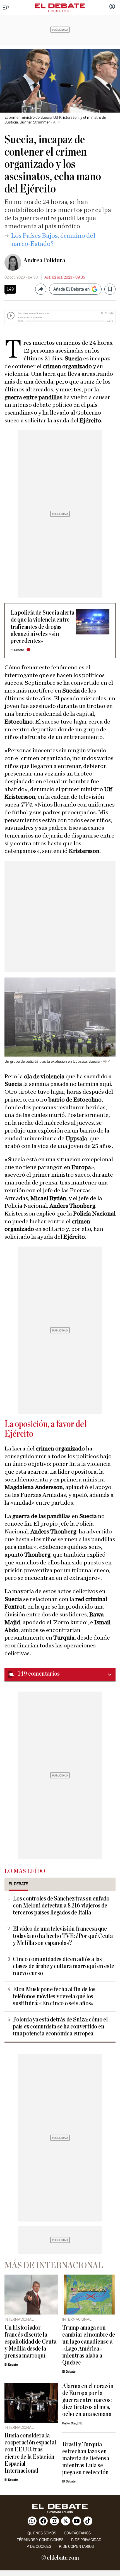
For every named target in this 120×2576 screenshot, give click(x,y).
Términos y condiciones (40, 2540)
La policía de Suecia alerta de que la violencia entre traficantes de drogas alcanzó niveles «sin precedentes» (42, 627)
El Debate (17, 650)
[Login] (112, 7)
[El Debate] (60, 6)
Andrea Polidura (44, 260)
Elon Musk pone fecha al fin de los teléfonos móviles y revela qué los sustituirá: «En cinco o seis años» (54, 1996)
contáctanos (77, 2533)
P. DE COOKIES (39, 2547)
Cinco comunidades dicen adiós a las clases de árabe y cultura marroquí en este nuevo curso (63, 1966)
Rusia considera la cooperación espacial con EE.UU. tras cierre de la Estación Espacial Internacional (30, 2453)
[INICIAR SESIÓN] (112, 7)
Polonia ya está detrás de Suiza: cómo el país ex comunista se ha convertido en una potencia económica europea (60, 2027)
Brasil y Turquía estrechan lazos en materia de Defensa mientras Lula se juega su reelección (86, 2459)
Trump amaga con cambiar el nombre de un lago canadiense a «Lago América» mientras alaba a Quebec (88, 2345)
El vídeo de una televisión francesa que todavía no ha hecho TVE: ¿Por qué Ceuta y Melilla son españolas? (63, 1936)
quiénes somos (42, 2533)
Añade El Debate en (71, 289)
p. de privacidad (86, 2540)
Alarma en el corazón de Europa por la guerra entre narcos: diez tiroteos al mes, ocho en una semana (88, 2400)
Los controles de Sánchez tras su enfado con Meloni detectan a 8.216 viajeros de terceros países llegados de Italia (61, 1906)
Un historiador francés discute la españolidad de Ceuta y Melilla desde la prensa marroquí (30, 2342)
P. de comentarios (76, 2547)
